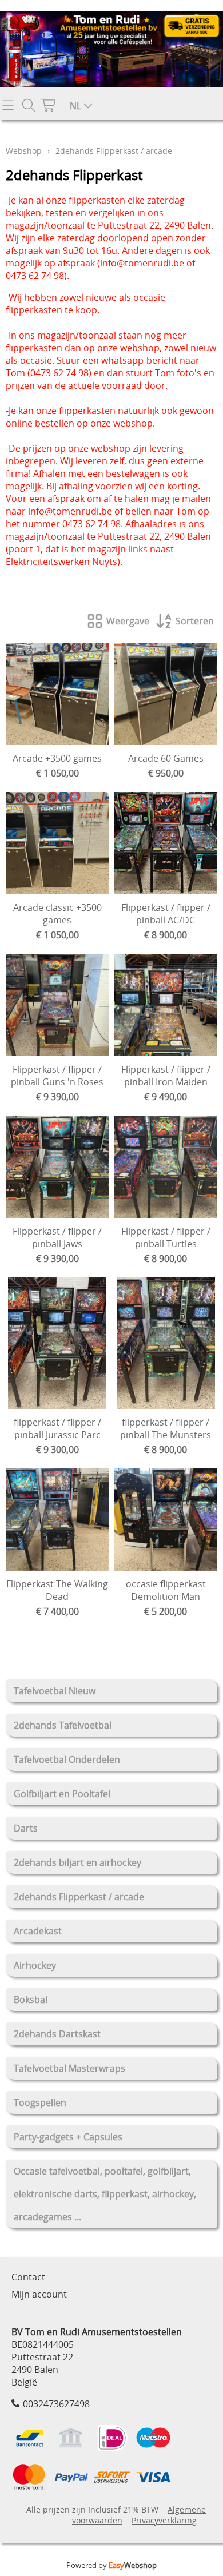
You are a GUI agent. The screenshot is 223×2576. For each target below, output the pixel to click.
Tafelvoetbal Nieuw (55, 1691)
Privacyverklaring (164, 2520)
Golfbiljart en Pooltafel (62, 1794)
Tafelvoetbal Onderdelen (67, 1759)
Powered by (111, 2565)
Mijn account (39, 2294)
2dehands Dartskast (57, 2034)
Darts (26, 1828)
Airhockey (35, 1965)
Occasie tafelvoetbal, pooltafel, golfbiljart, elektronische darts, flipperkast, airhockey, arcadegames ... (105, 2194)
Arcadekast (38, 1931)
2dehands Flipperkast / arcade (79, 1897)
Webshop (24, 151)
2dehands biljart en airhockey (77, 1862)
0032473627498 (56, 2404)
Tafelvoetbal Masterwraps (69, 2068)
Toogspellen (40, 2103)
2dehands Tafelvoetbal (63, 1725)
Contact (28, 2277)
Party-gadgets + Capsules (68, 2137)
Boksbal (31, 2000)
